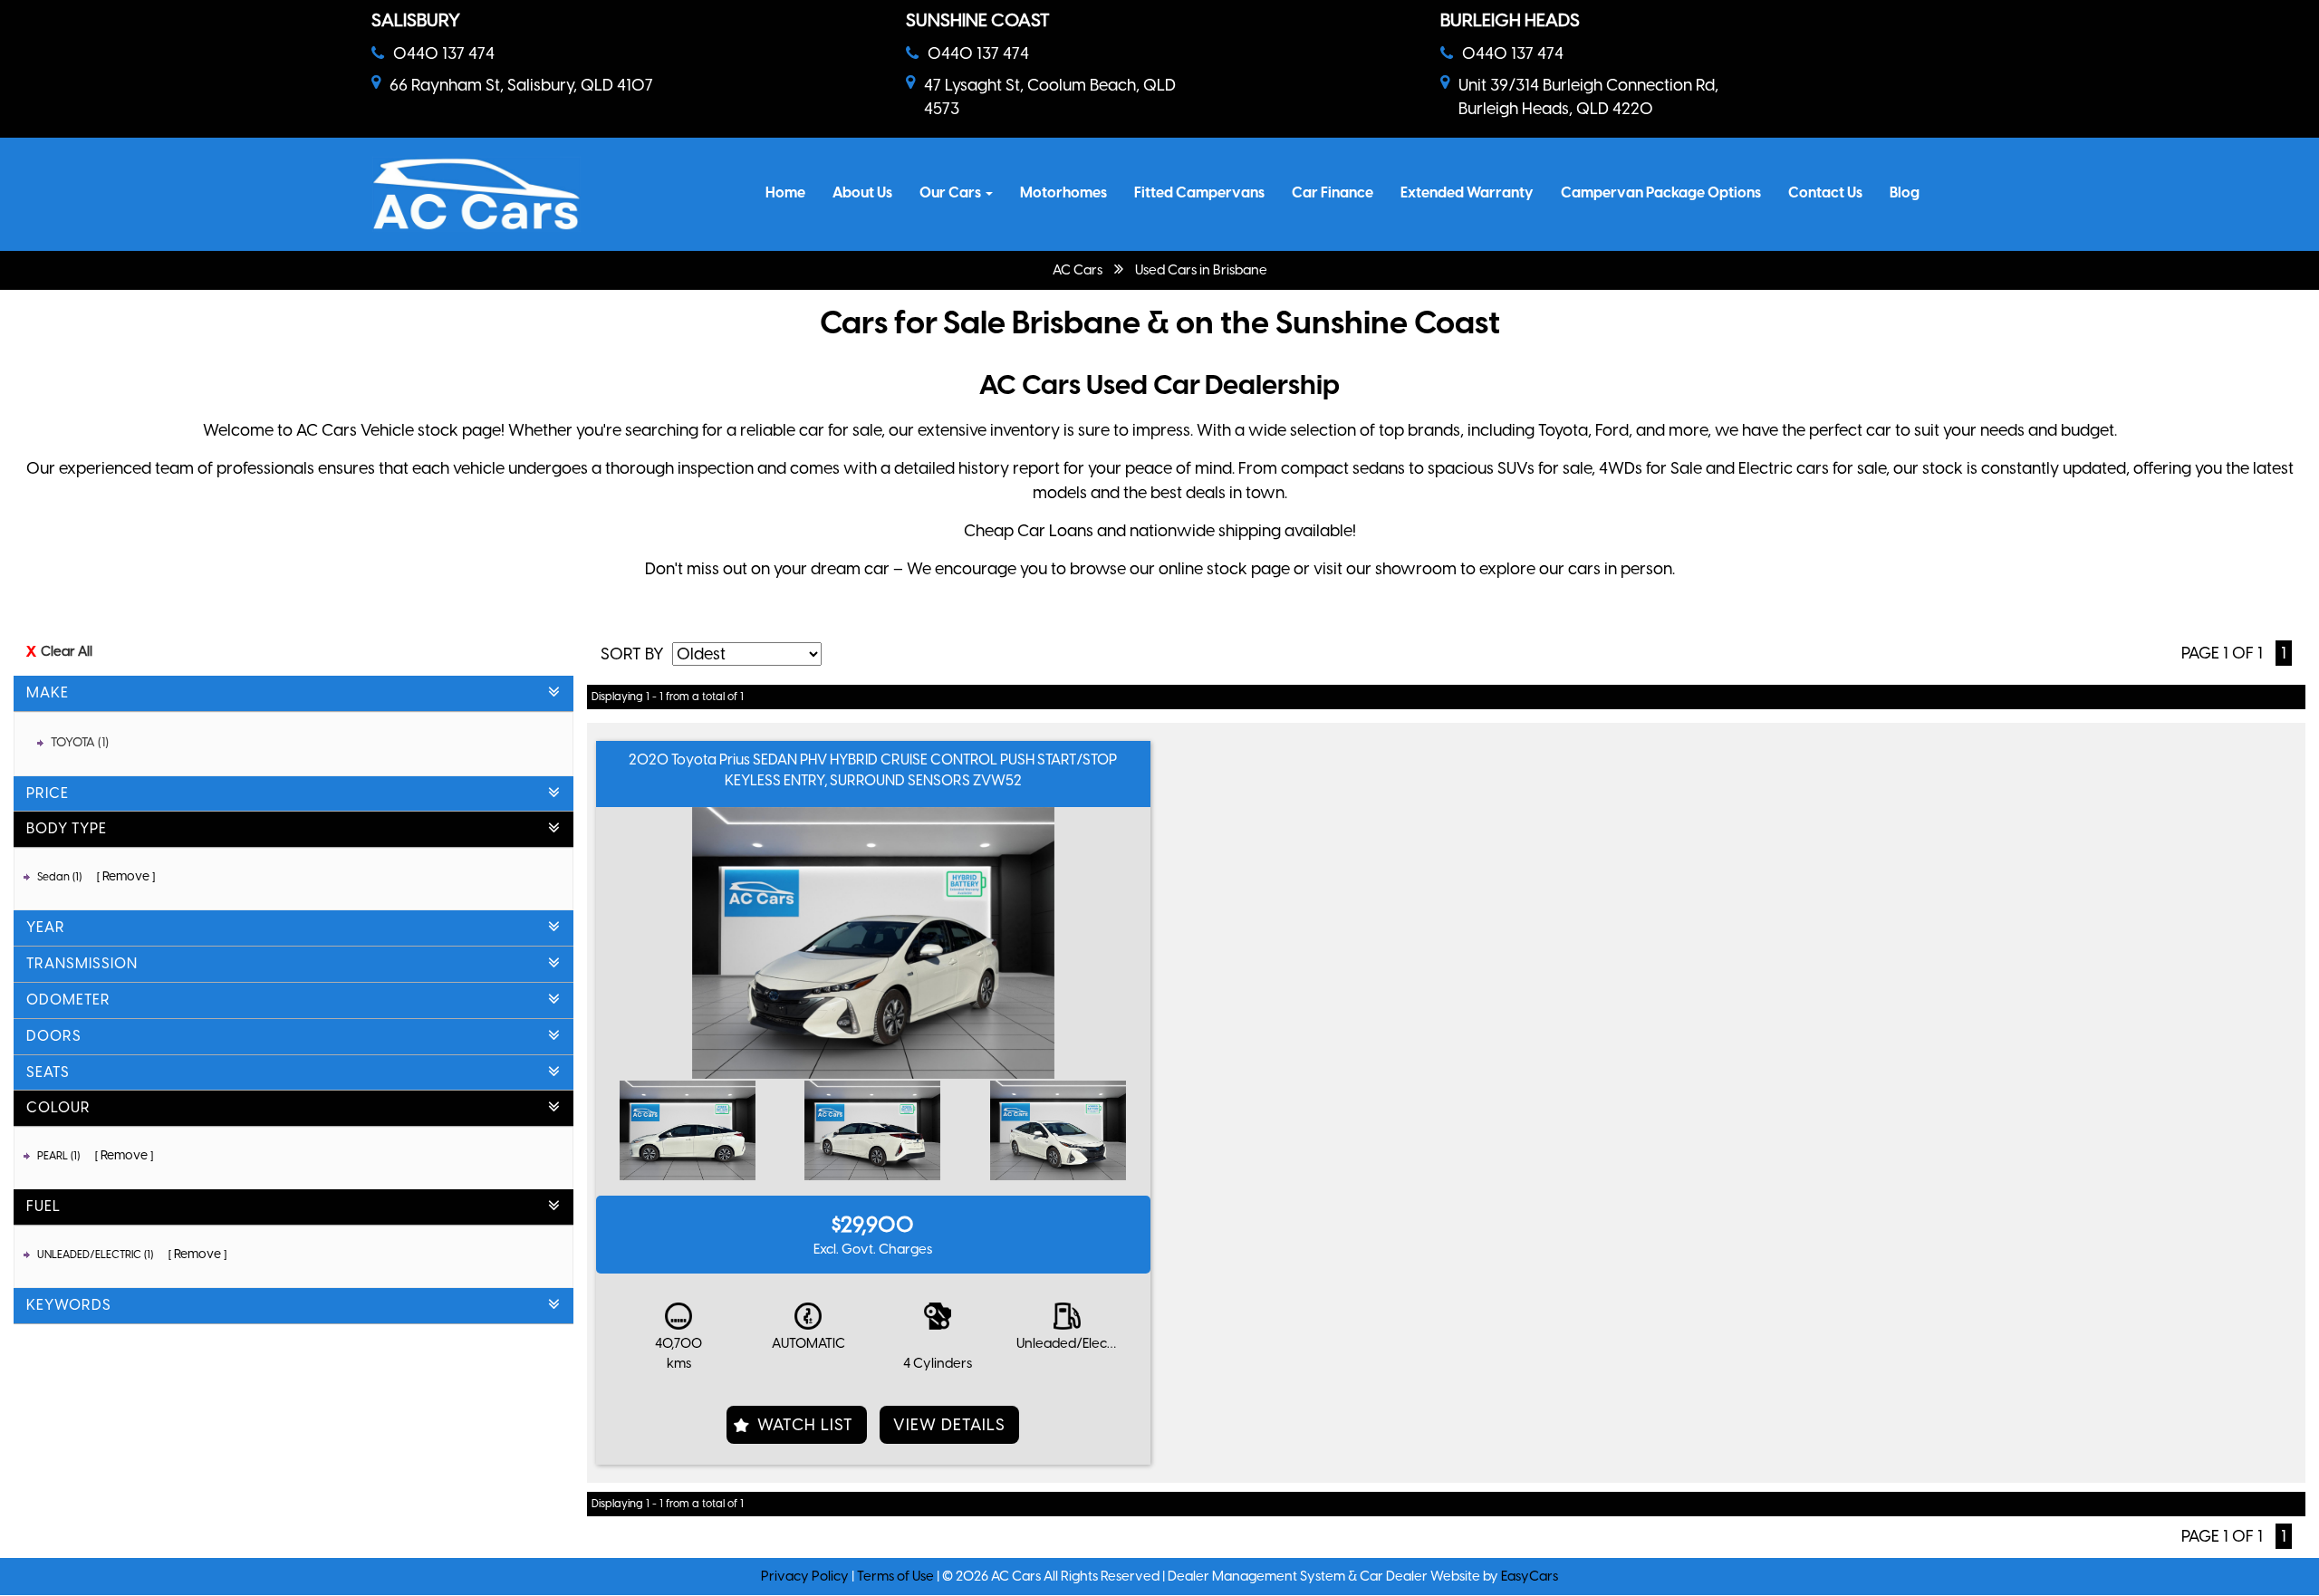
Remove (126, 876)
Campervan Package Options (1661, 192)
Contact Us (1825, 192)
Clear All (67, 651)
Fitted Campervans (1199, 192)
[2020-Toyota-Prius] (688, 1130)
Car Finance (1333, 192)
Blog (1905, 192)
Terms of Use (897, 1576)
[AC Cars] (476, 195)
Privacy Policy (806, 1576)
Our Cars (952, 192)
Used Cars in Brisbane (1201, 270)
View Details (949, 1425)
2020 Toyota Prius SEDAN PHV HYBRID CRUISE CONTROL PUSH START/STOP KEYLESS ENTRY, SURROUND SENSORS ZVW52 (873, 770)
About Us (862, 192)
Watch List (805, 1425)
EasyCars (1530, 1576)
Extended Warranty (1467, 192)
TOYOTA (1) (80, 742)
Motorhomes (1063, 192)
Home (785, 192)
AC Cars (1078, 270)
